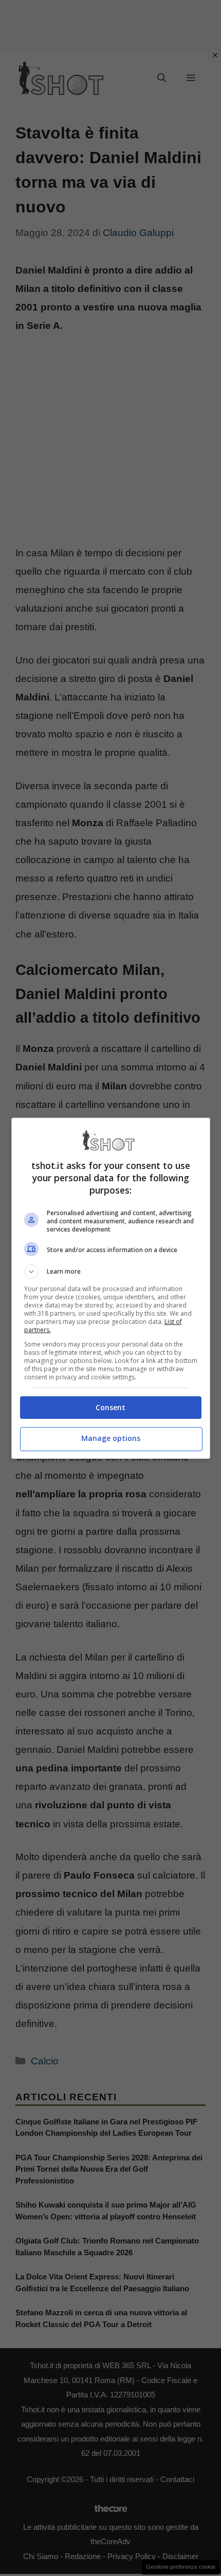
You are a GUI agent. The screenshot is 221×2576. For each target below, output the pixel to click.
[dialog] (111, 1288)
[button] (111, 1272)
